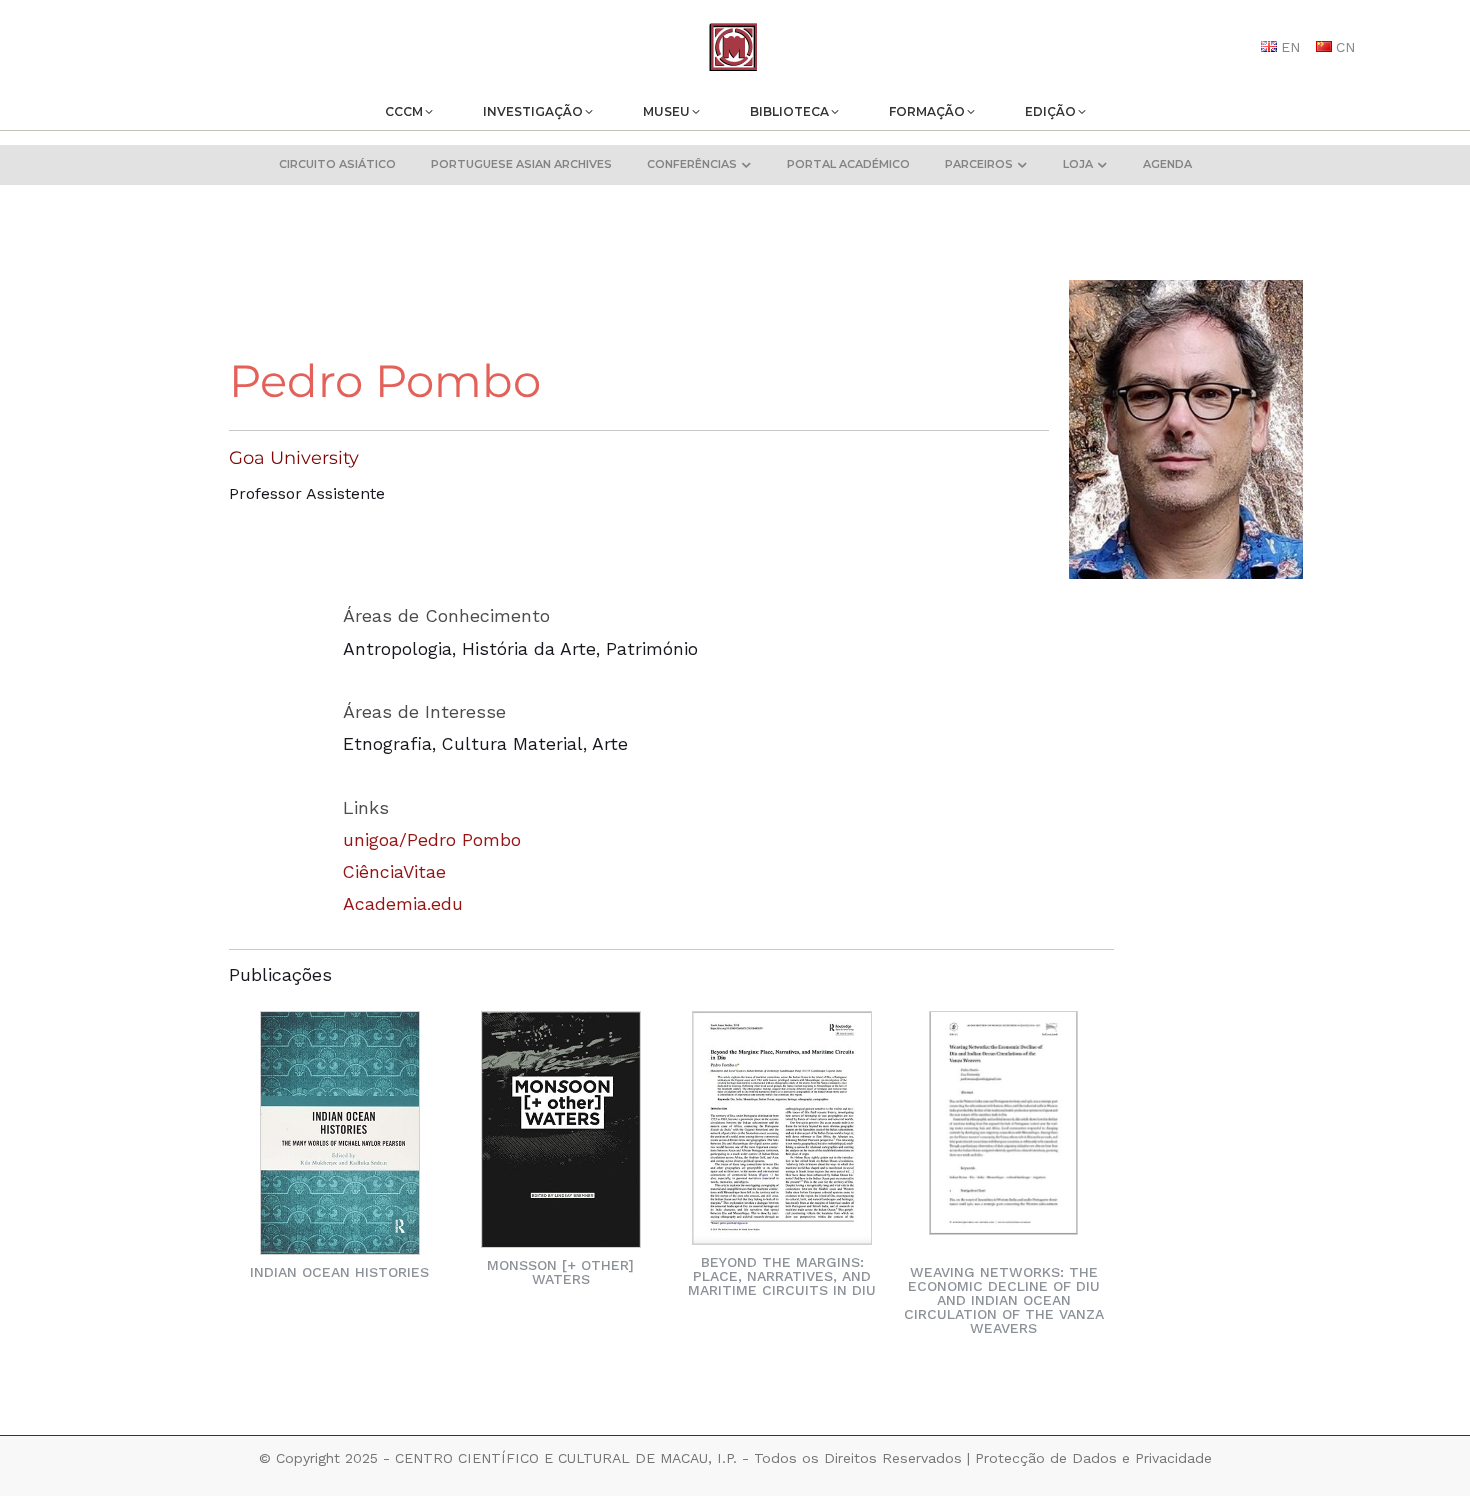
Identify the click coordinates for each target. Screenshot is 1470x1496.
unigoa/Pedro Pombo (432, 840)
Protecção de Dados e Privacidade (1093, 1458)
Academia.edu (403, 904)
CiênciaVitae (394, 872)
